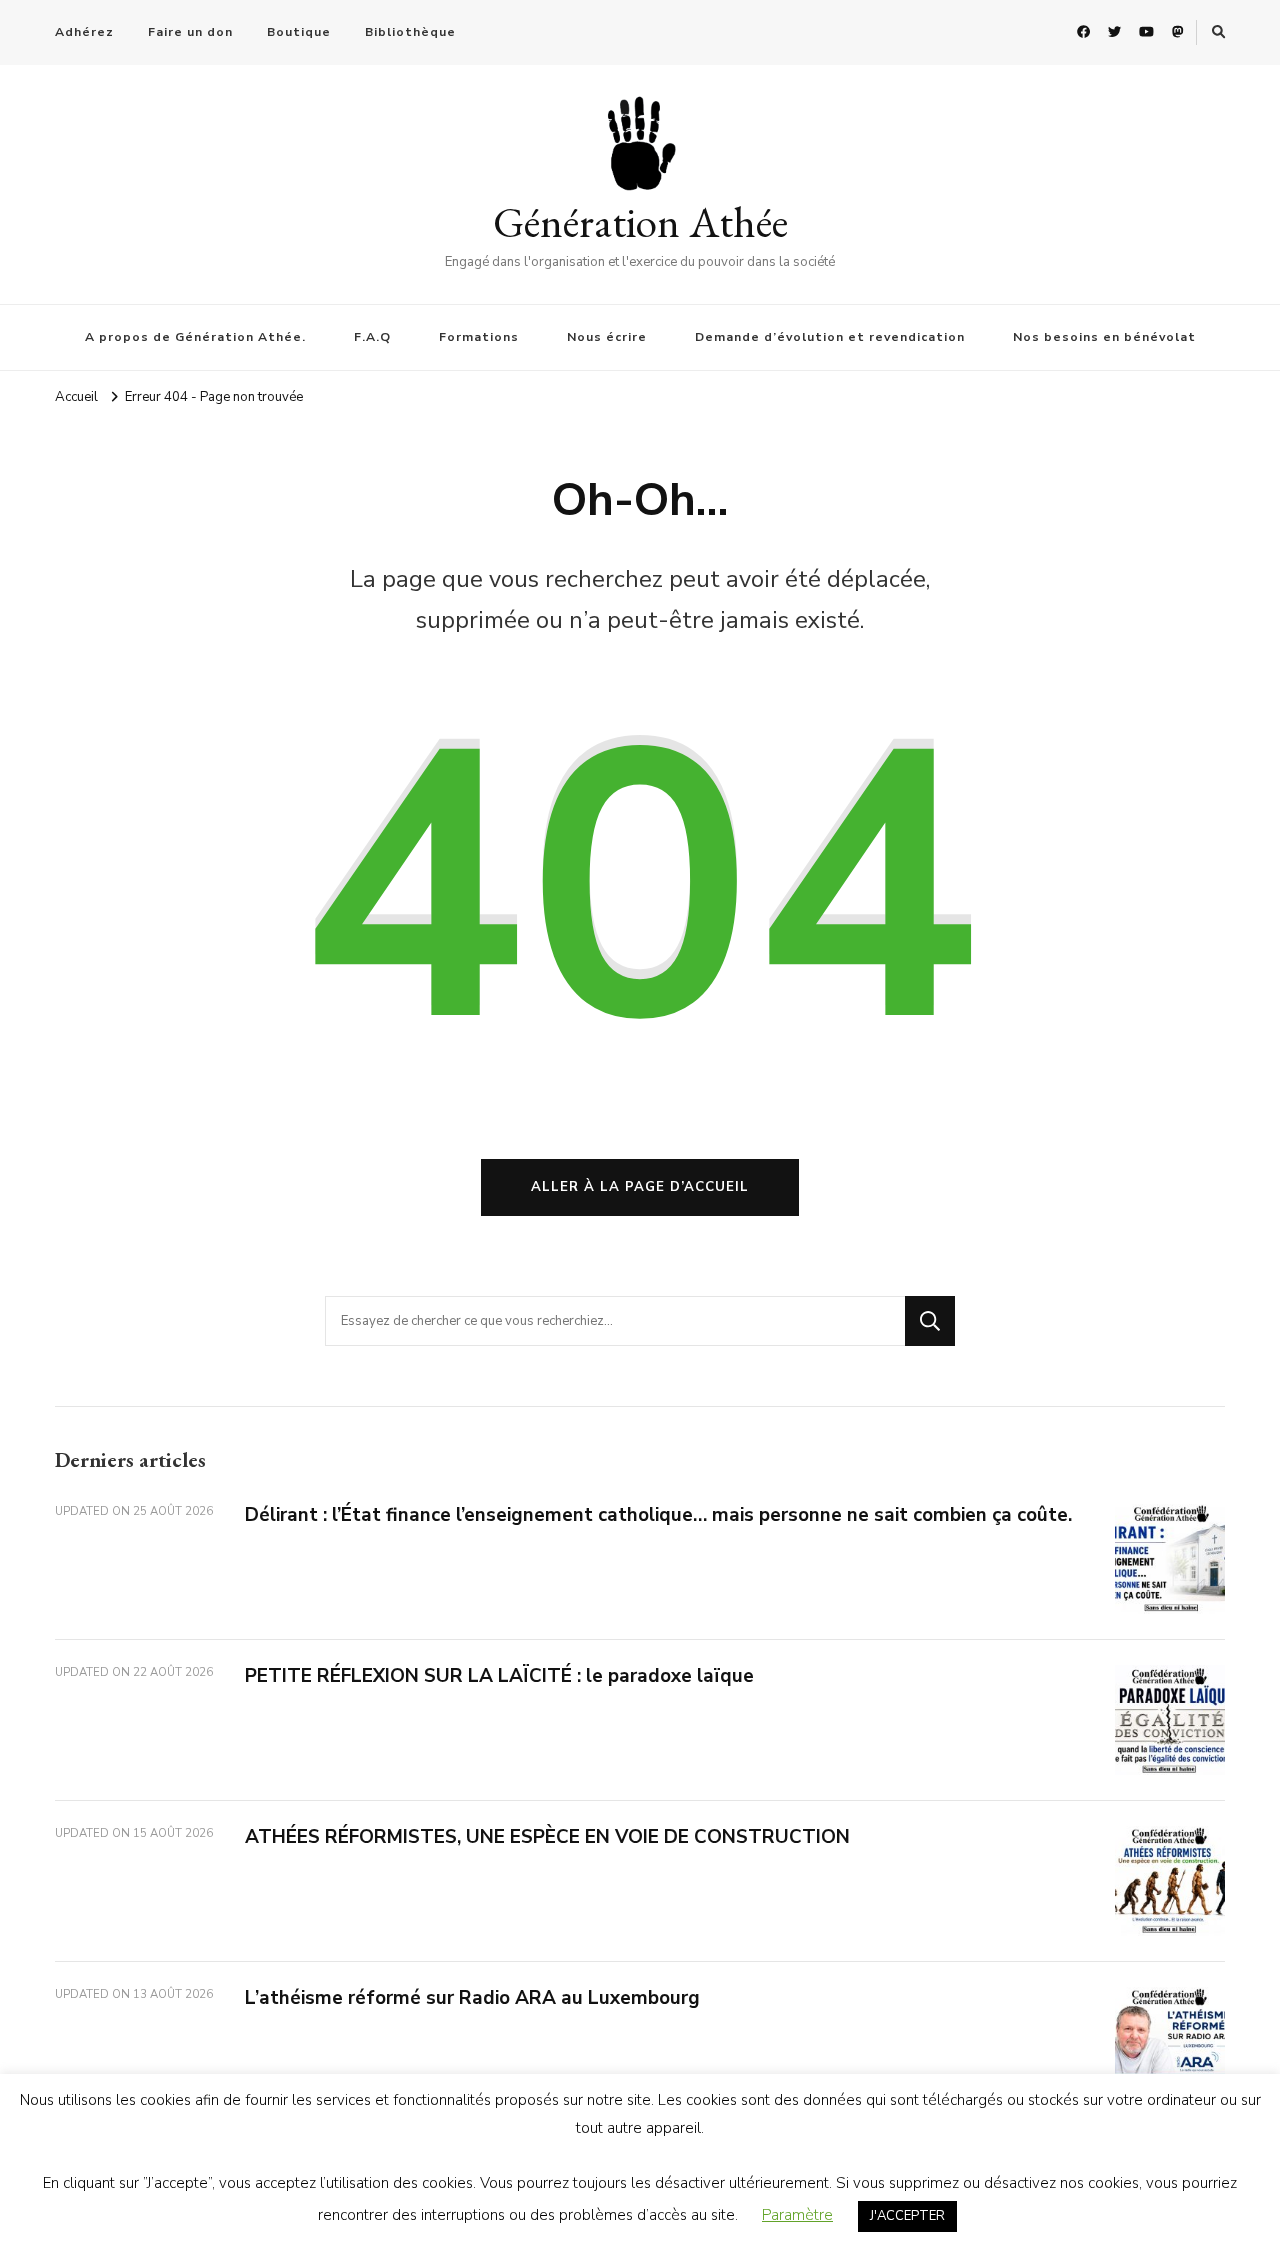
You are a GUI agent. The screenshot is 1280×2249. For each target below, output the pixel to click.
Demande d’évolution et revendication (830, 337)
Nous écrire (607, 337)
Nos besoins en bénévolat (1104, 337)
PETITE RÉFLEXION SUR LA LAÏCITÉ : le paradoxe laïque (499, 1676)
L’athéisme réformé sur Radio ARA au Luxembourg (472, 1998)
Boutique (299, 32)
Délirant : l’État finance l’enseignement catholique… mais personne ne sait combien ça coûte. (658, 1515)
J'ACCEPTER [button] (907, 2216)
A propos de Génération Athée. (195, 337)
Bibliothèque (410, 32)
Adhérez (84, 32)
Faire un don (190, 32)
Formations (479, 337)
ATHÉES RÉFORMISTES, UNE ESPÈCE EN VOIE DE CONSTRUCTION (547, 1837)
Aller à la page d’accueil (640, 1187)
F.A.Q (372, 337)
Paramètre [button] (797, 2215)
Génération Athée (640, 222)
